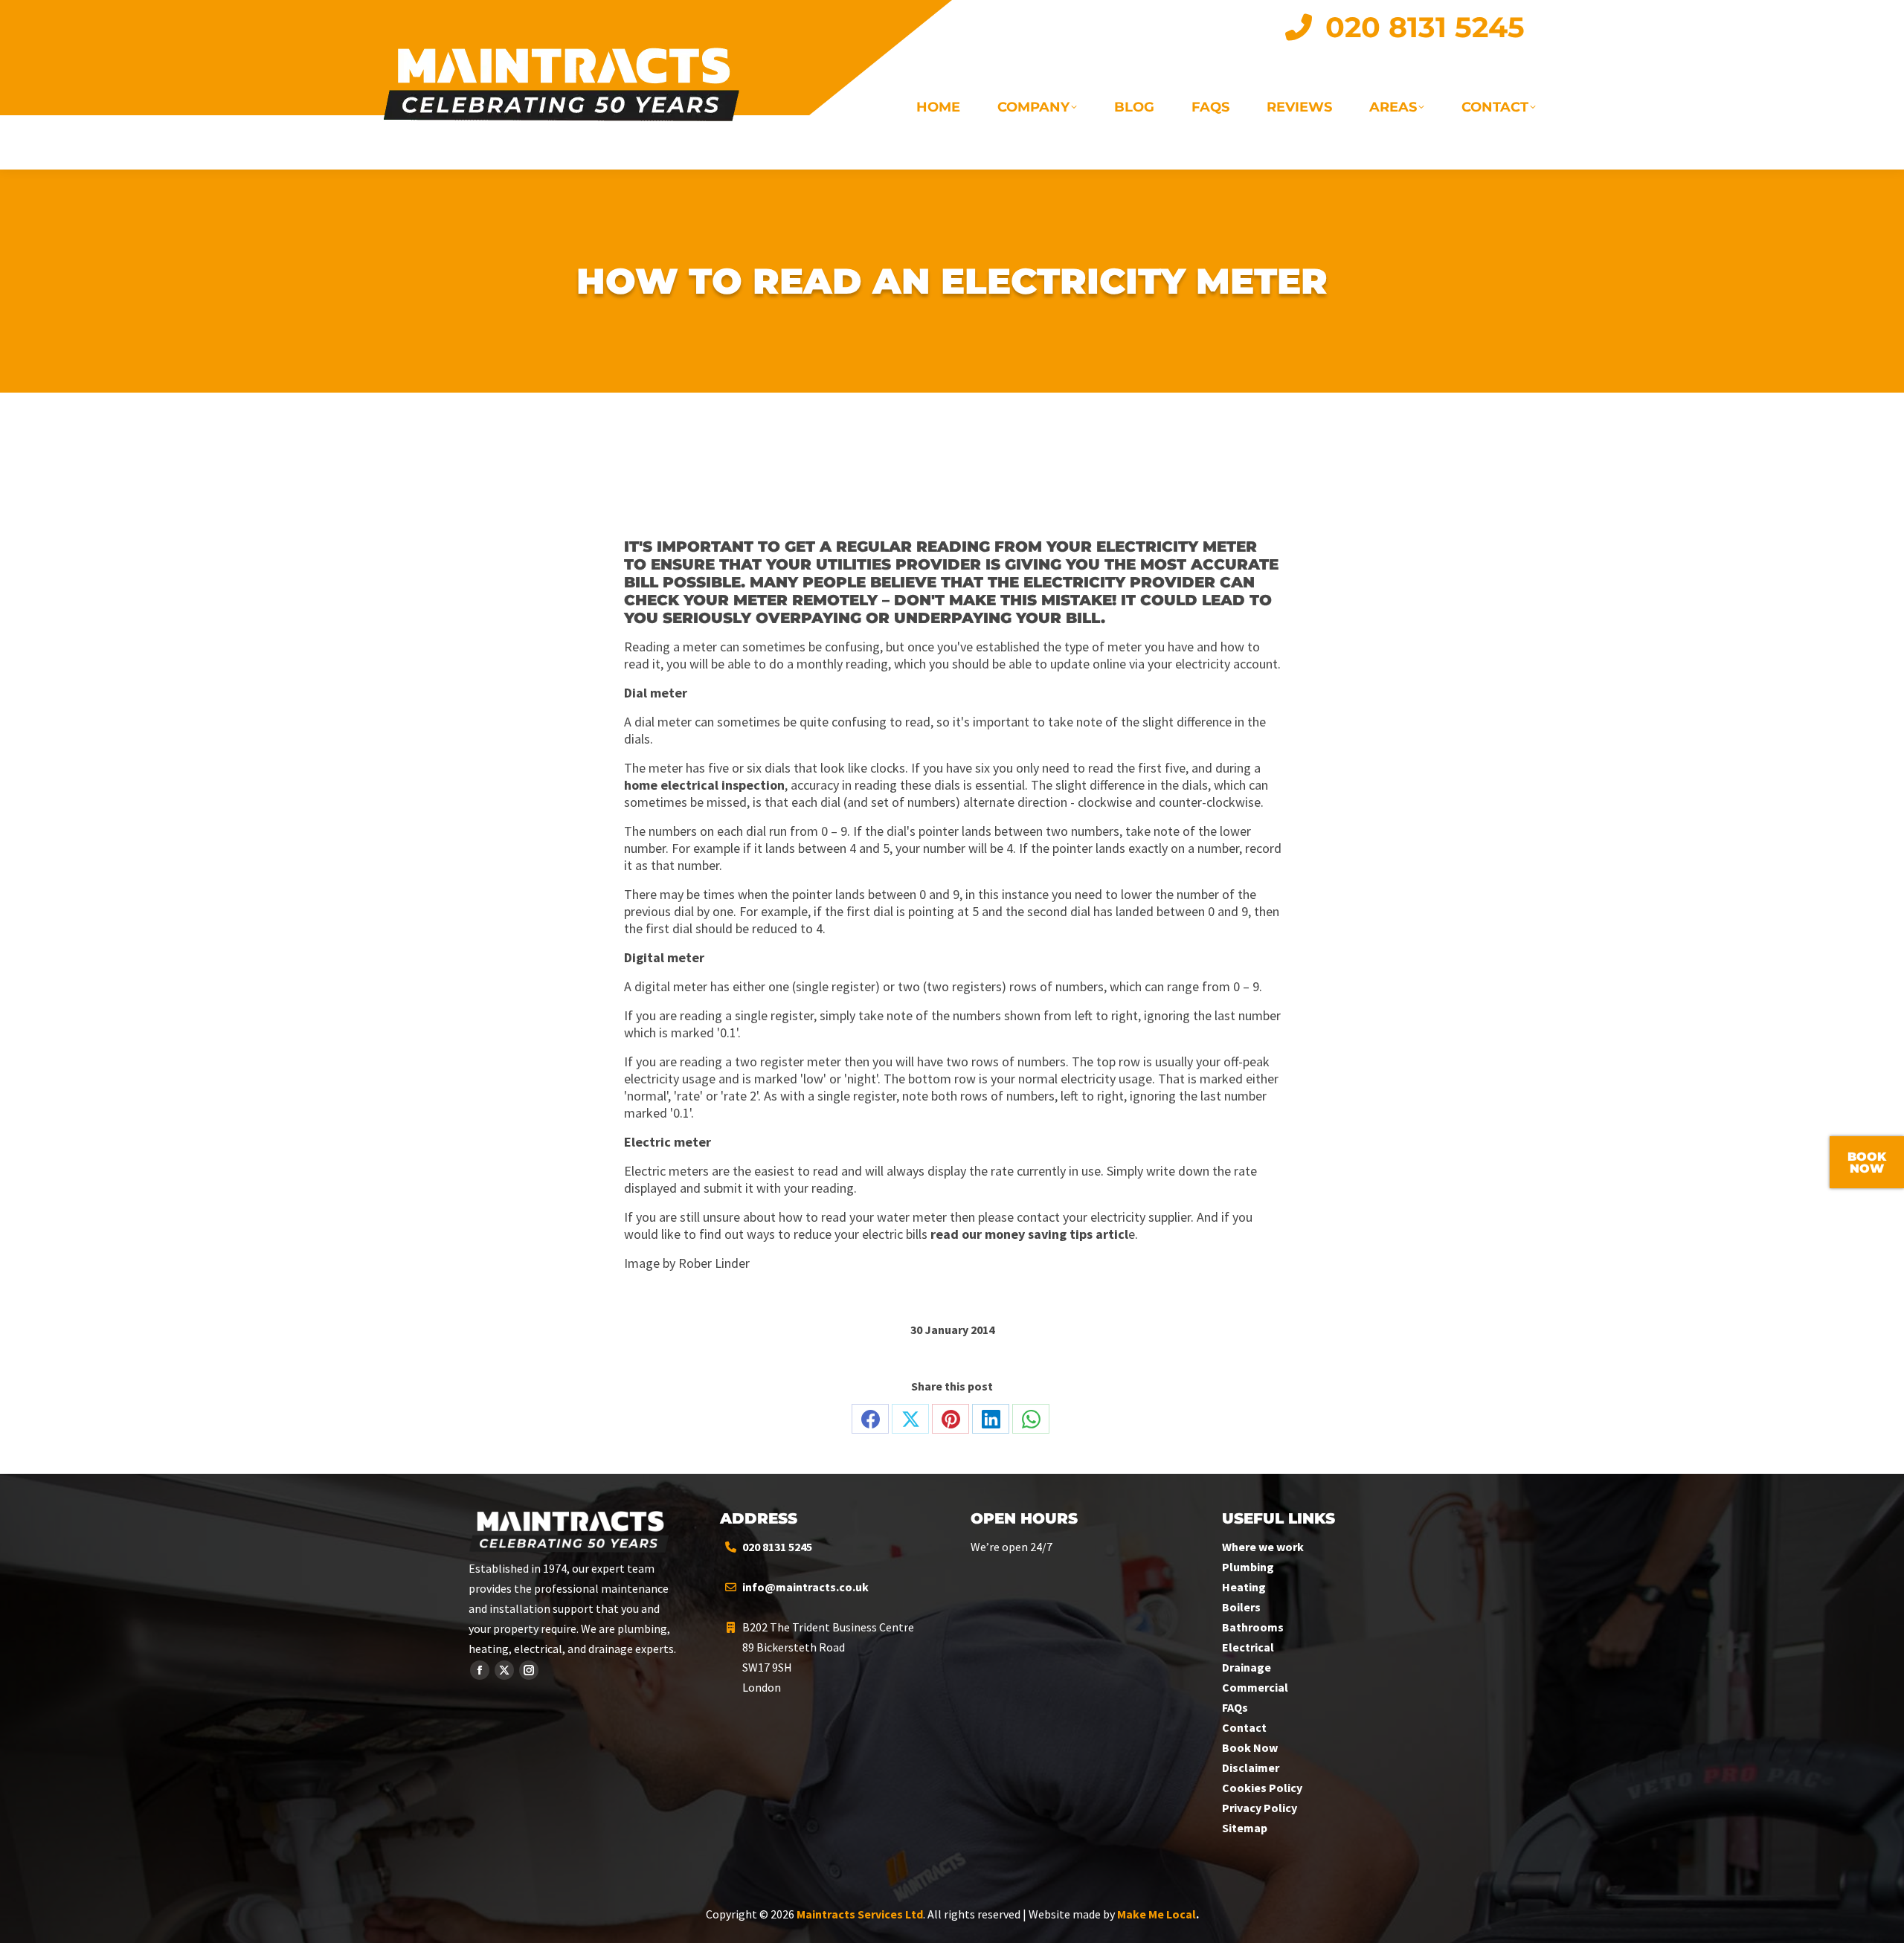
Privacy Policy (1260, 1808)
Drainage (1247, 1667)
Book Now (1250, 1747)
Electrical (1248, 1647)
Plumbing (1248, 1567)
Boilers (1241, 1607)
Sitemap (1245, 1828)
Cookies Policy (1262, 1788)
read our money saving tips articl (1029, 1234)
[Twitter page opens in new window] (504, 1670)
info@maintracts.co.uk (805, 1587)
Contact (1244, 1727)
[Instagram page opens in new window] (529, 1670)
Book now (1867, 1163)
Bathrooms (1253, 1627)
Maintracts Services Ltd (860, 1914)
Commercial (1255, 1687)
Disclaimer (1251, 1768)
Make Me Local (1157, 1914)
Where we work (1263, 1547)
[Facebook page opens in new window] (480, 1670)
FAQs (1235, 1707)
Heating (1244, 1587)
